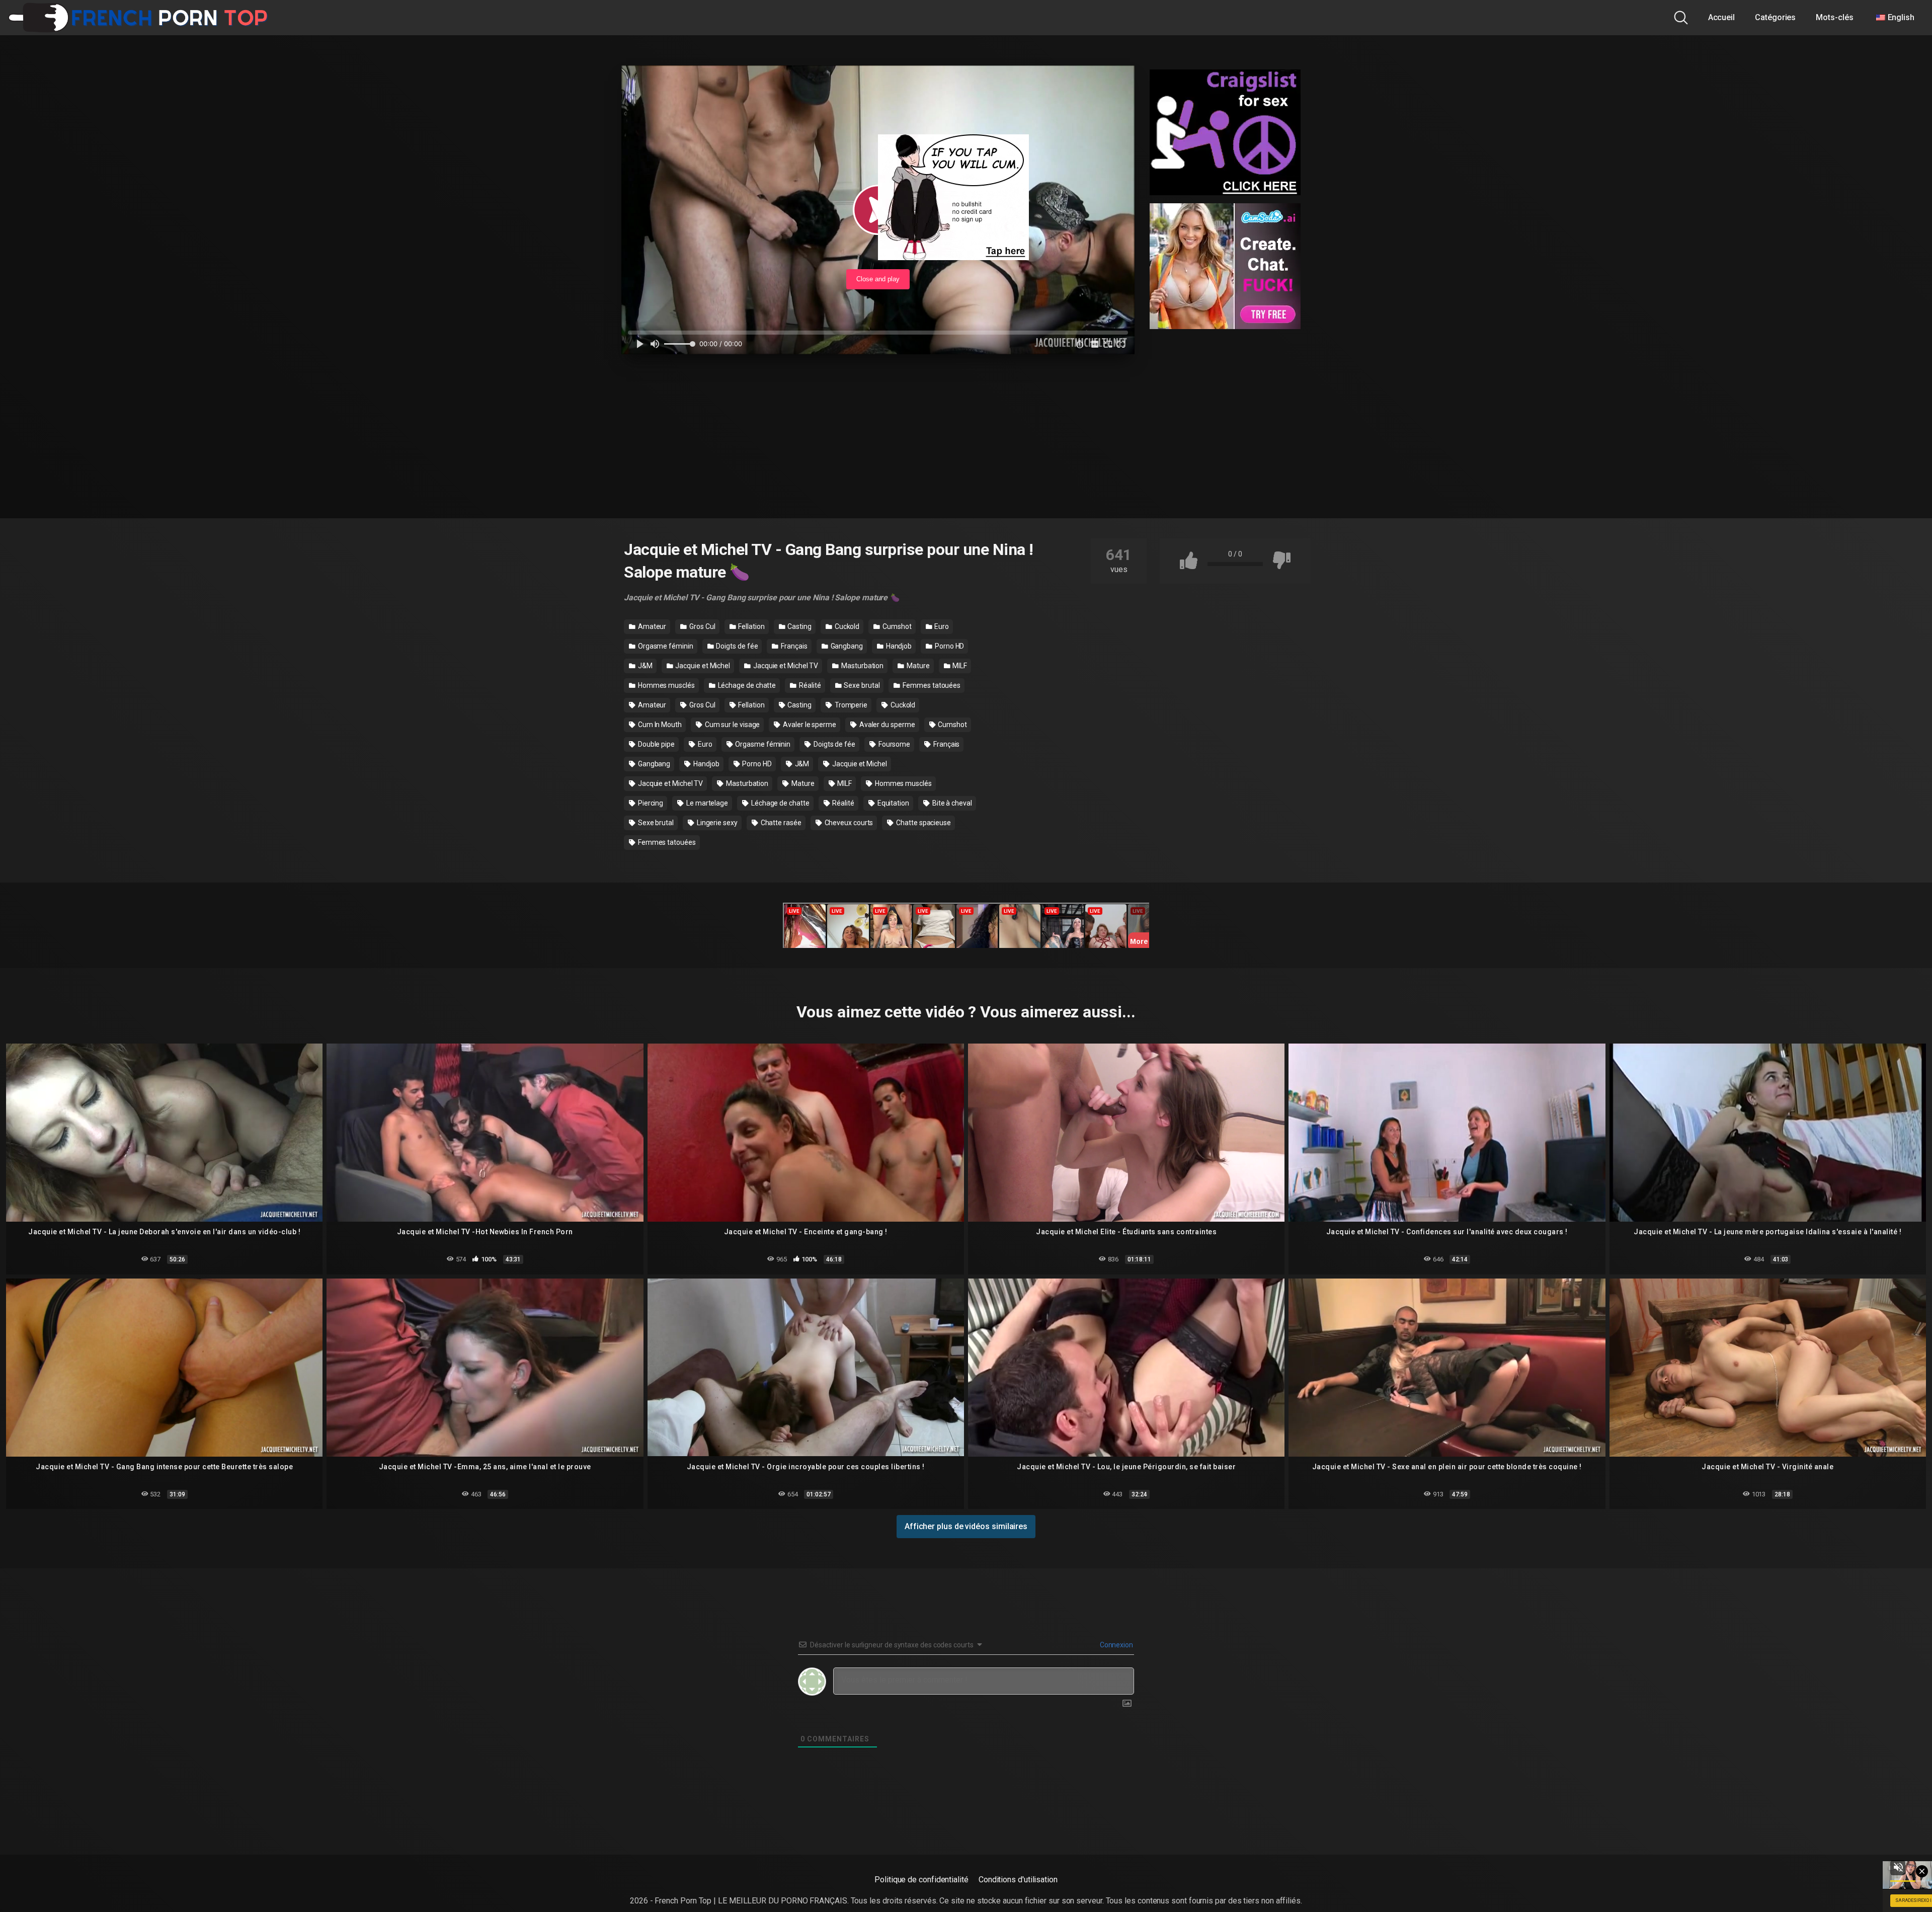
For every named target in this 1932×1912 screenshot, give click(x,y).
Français (793, 646)
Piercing (650, 803)
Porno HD (949, 646)
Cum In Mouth (659, 725)
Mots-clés (1834, 17)
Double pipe (656, 744)
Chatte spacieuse (923, 823)
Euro (941, 626)
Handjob (898, 646)
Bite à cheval (951, 803)
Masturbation (862, 666)
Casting (799, 626)
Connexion (1116, 1645)
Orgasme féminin (665, 646)
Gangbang (846, 646)
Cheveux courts (848, 823)
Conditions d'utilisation (1018, 1880)
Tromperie (850, 705)
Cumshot (896, 626)
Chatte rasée (780, 823)
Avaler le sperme (809, 725)
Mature (917, 666)
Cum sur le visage (732, 725)
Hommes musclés (666, 685)
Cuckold (846, 626)
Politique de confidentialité (921, 1880)
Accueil (1721, 17)
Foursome (894, 744)
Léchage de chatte (746, 685)
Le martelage (706, 803)
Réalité (809, 685)
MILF (959, 666)
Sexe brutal (861, 685)
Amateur (651, 626)
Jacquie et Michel (702, 666)
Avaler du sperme (887, 725)
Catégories (1775, 17)
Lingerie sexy (716, 823)
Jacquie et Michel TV (785, 666)
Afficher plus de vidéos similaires (966, 1526)
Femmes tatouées (931, 685)
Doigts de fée (737, 646)
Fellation (750, 626)
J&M (645, 666)
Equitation (893, 803)
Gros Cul (701, 626)
